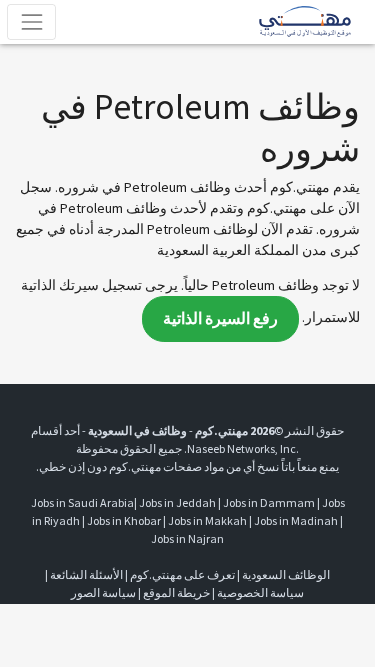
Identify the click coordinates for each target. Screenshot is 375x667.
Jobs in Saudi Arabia (82, 502)
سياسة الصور (103, 592)
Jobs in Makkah (207, 520)
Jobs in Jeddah (177, 502)
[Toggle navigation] (31, 21)
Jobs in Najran (187, 538)
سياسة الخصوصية (260, 592)
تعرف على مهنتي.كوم (181, 574)
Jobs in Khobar (124, 520)
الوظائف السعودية (286, 574)
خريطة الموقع (176, 592)
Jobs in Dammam (269, 502)
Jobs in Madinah (296, 520)
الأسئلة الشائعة (86, 574)
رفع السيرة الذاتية (220, 318)
